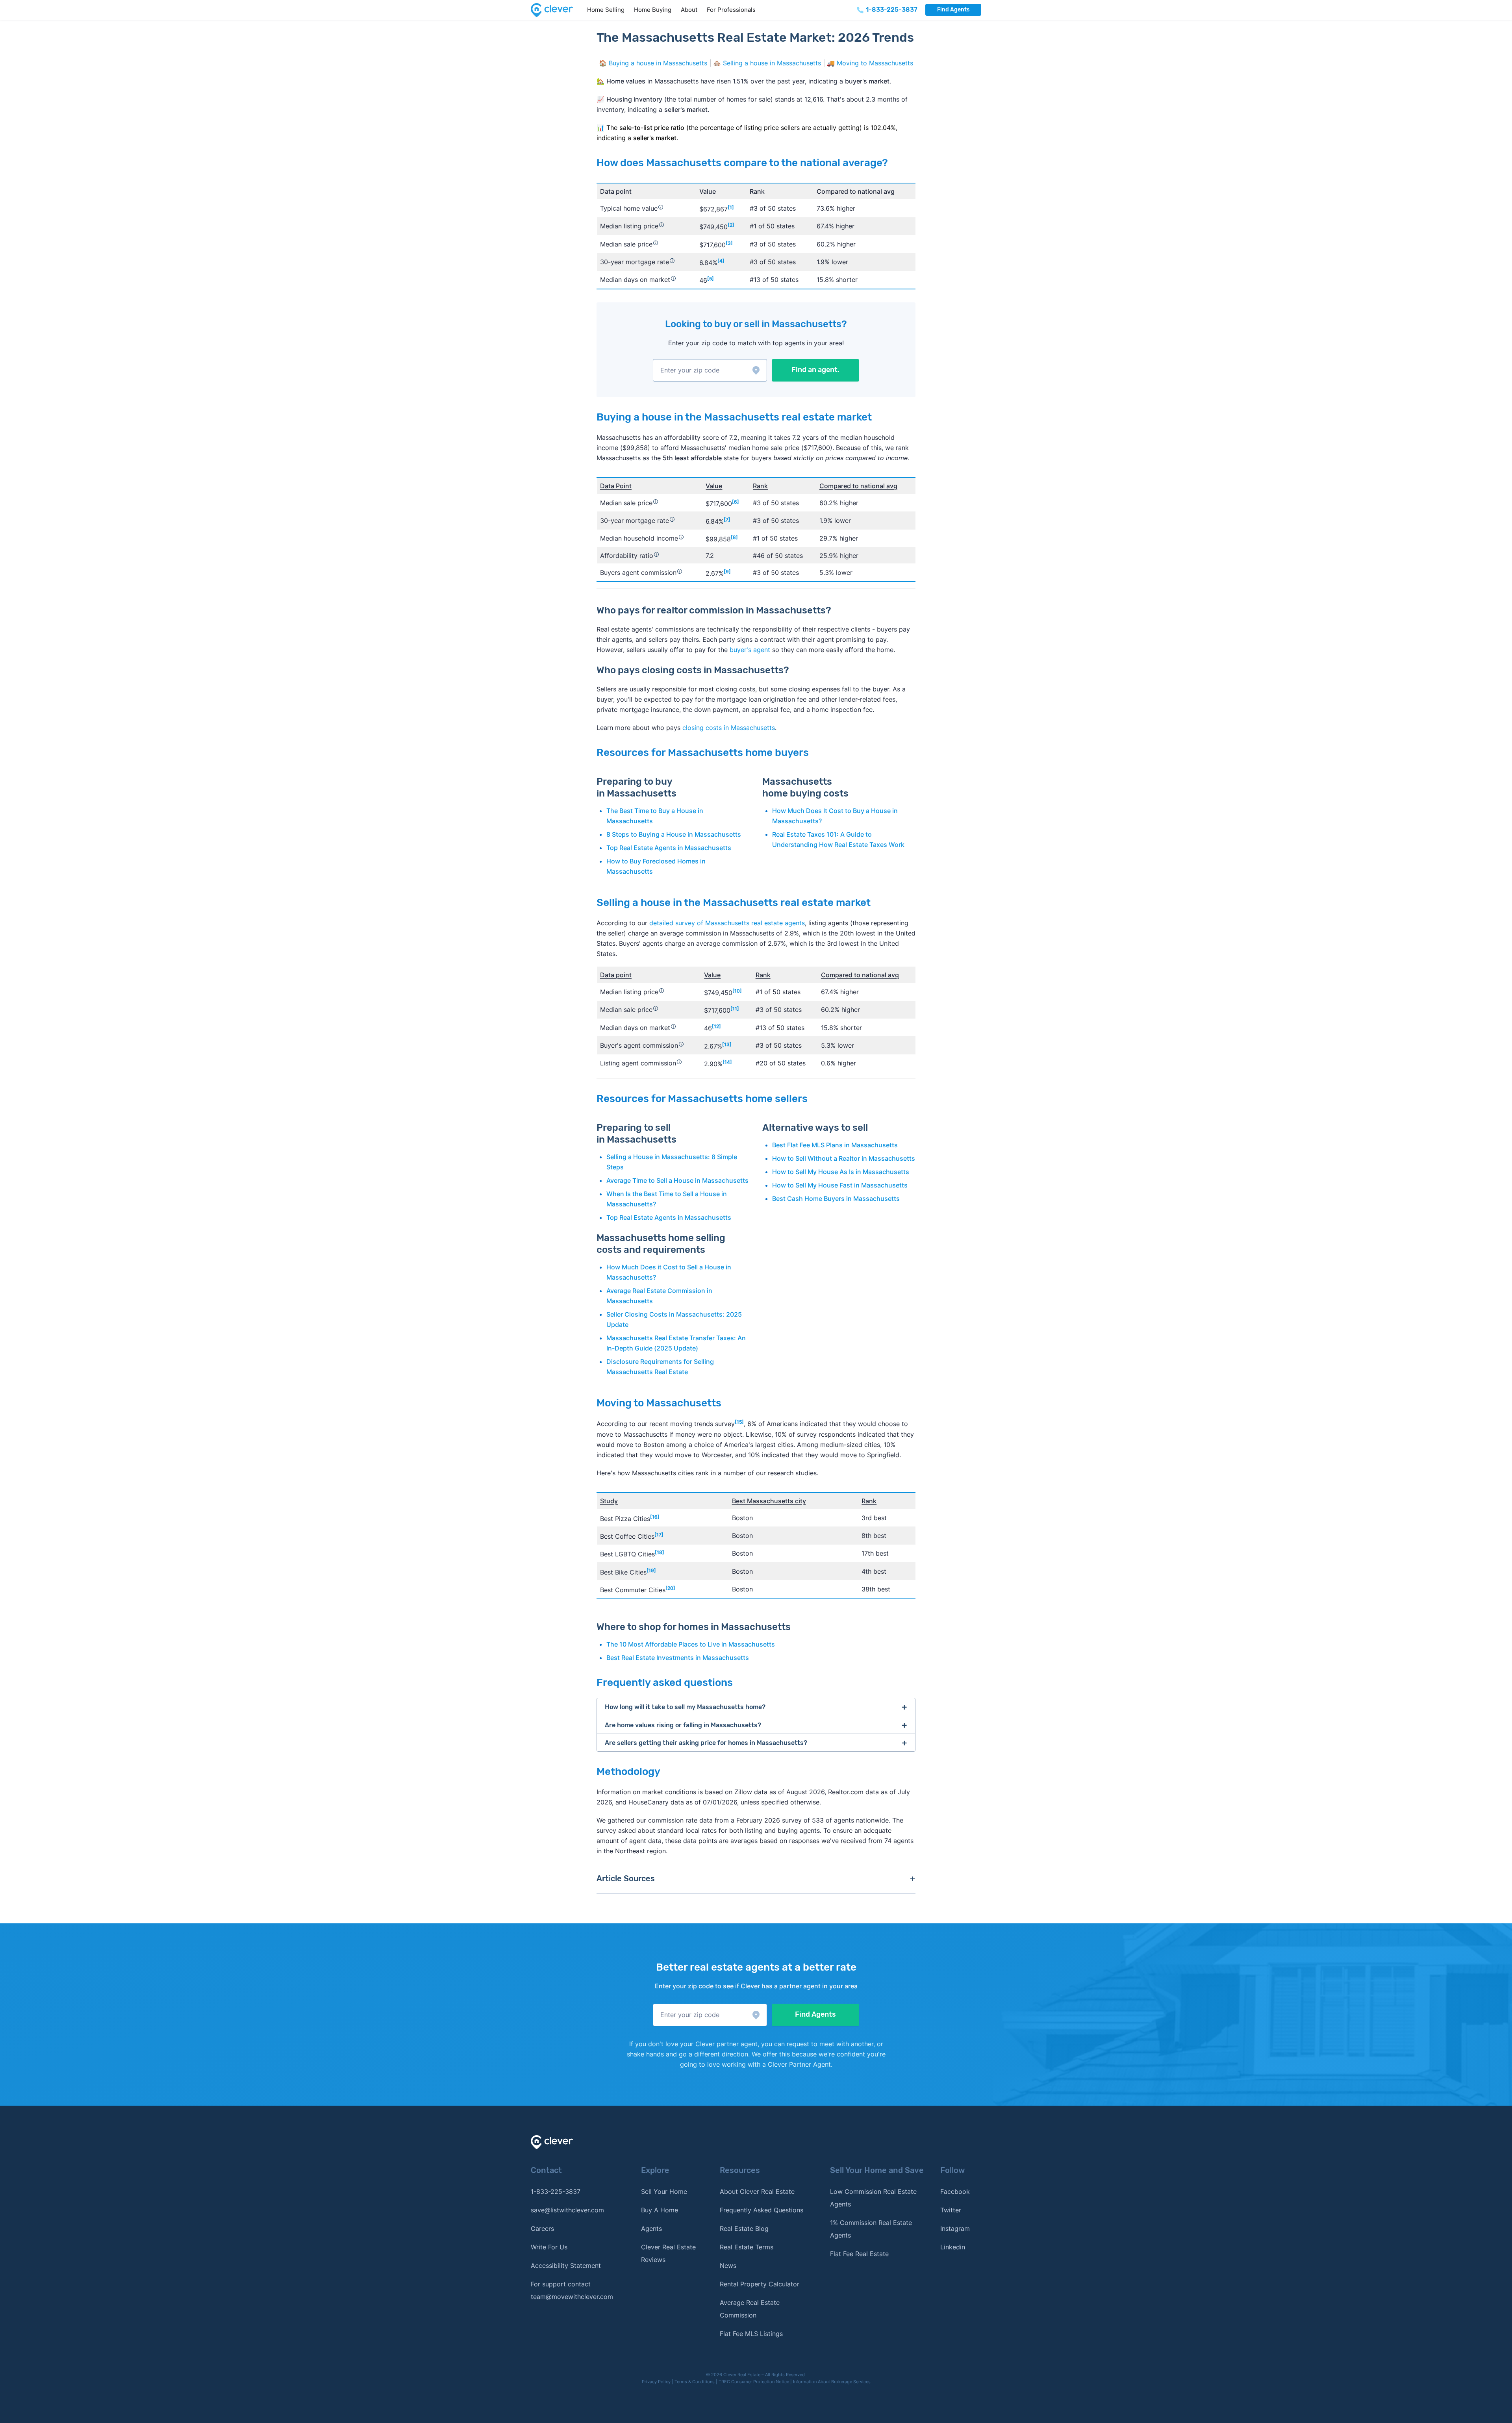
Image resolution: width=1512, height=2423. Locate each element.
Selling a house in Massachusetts (772, 63)
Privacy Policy (656, 2382)
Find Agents (953, 10)
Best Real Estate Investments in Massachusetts (678, 1658)
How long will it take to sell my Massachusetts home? (685, 1707)
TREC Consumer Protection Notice (754, 2382)
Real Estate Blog (744, 2228)
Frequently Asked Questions (762, 2210)
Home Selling (606, 10)
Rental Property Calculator (760, 2284)
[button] (710, 370)
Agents (651, 2228)
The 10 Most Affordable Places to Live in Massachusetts (691, 1644)
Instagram (955, 2228)
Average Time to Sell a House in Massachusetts (677, 1180)
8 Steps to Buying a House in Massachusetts (674, 834)
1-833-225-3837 (556, 2191)
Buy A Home (660, 2210)
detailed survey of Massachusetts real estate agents (727, 923)
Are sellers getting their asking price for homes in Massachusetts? (706, 1743)
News (728, 2266)
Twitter (951, 2210)
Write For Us (549, 2247)
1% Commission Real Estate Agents (871, 2229)
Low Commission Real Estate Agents (873, 2198)
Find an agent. (815, 370)
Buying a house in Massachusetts (658, 63)
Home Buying (653, 10)
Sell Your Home (664, 2191)
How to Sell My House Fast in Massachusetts (840, 1185)
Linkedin (953, 2247)
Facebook (955, 2191)
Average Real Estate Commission (750, 2309)
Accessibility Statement (566, 2266)
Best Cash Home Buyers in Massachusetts (836, 1199)
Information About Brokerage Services (832, 2382)
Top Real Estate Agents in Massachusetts (669, 848)
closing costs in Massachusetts (729, 728)
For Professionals (731, 10)
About (689, 10)
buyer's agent (750, 650)
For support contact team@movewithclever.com (572, 2290)
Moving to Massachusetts (875, 63)
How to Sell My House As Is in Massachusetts (841, 1172)
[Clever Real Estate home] (557, 10)
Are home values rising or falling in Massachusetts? (683, 1725)
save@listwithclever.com (567, 2210)
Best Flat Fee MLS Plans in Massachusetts (835, 1145)
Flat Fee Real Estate (859, 2254)
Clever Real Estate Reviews (668, 2253)
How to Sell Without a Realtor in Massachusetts (844, 1158)
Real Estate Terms (747, 2247)
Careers (542, 2228)
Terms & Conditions (695, 2382)
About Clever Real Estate (757, 2191)
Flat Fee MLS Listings (751, 2334)
